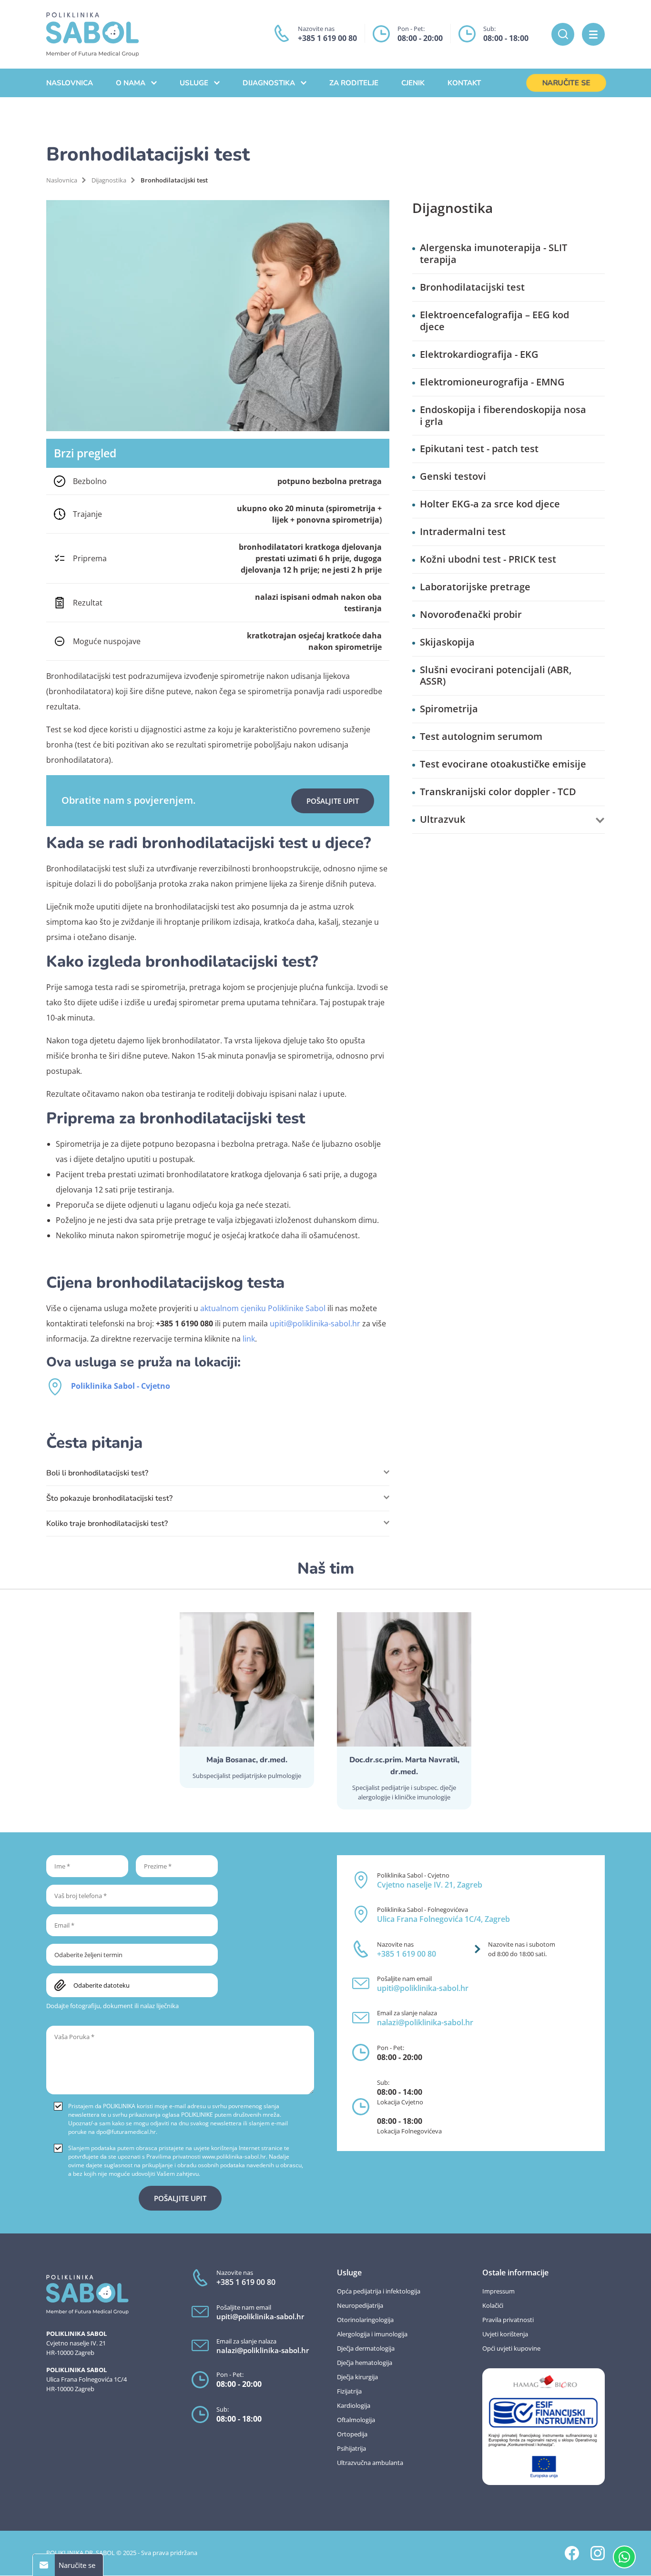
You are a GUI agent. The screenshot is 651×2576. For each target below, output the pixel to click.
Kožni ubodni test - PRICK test (488, 560)
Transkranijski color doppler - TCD (498, 792)
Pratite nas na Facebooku (572, 2553)
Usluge (194, 83)
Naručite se (566, 83)
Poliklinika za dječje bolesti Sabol (92, 35)
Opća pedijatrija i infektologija (379, 2291)
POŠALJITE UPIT (333, 801)
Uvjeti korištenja (505, 2334)
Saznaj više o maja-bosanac (247, 1700)
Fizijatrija (349, 2391)
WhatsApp (624, 2557)
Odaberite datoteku (102, 1985)
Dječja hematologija (365, 2363)
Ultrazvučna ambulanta (370, 2463)
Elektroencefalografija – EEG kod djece (494, 321)
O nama (131, 83)
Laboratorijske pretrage (475, 587)
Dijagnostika (269, 83)
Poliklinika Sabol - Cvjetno (121, 1386)
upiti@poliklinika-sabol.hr (315, 1323)
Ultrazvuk (442, 820)
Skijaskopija (447, 642)
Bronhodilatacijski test (472, 288)
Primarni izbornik (593, 34)
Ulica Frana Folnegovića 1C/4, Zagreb (443, 1919)
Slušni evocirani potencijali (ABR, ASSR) (496, 676)
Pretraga (563, 34)
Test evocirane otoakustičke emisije (503, 764)
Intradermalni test (463, 532)
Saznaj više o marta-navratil (404, 1711)
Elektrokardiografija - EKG (479, 355)
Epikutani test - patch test (479, 449)
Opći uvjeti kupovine (511, 2348)
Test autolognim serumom (481, 737)
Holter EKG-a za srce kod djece (490, 504)
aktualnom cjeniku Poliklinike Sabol (263, 1308)
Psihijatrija (351, 2448)
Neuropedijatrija (360, 2305)
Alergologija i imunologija (372, 2334)
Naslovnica (70, 83)
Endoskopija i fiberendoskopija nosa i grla (503, 416)
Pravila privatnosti (508, 2320)
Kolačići (493, 2305)
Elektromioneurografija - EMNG (492, 382)
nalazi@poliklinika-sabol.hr (425, 2022)
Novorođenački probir (471, 615)
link (249, 1339)
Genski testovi (453, 477)
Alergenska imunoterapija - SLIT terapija (493, 254)
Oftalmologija (356, 2420)
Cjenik (413, 83)
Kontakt (464, 83)
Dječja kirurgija (357, 2377)
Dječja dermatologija (366, 2348)
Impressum (498, 2291)
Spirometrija (449, 709)
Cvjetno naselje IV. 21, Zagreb (430, 1885)
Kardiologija (354, 2405)
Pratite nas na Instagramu (598, 2553)
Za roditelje (354, 83)
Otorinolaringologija (365, 2320)
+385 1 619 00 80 (327, 38)
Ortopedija (352, 2434)
